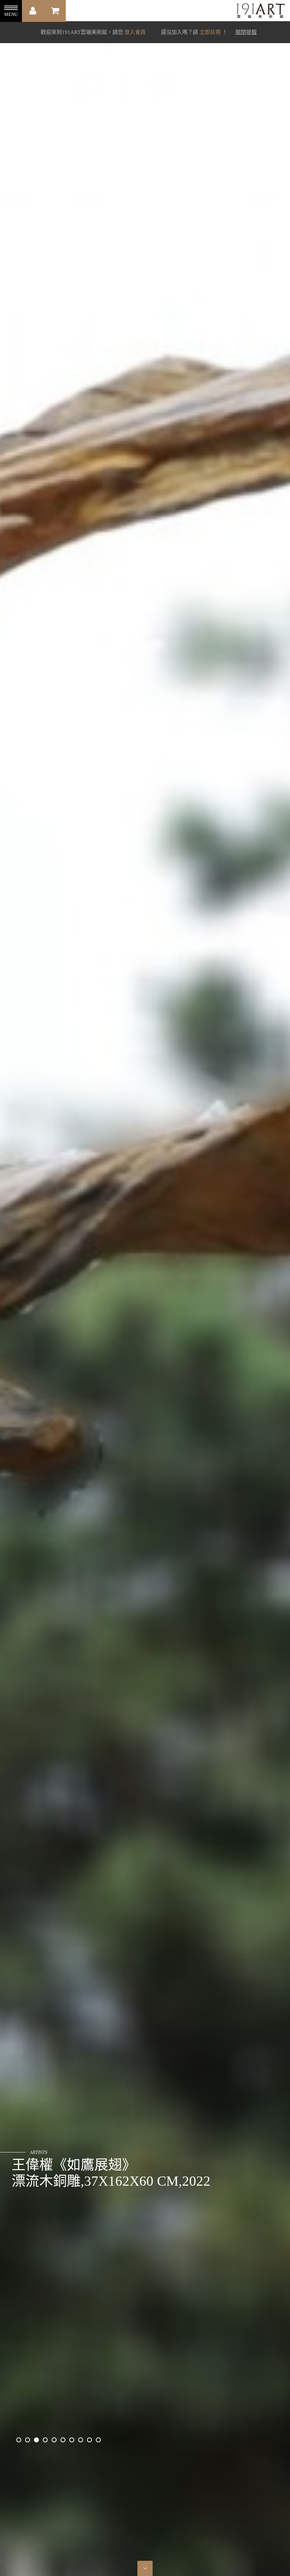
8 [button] (81, 2440)
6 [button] (63, 2440)
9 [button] (89, 2440)
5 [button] (54, 2440)
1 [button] (19, 2440)
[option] (145, 1288)
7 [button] (72, 2440)
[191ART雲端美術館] (260, 11)
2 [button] (28, 2440)
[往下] (145, 2568)
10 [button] (98, 2440)
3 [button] (36, 2440)
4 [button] (45, 2440)
